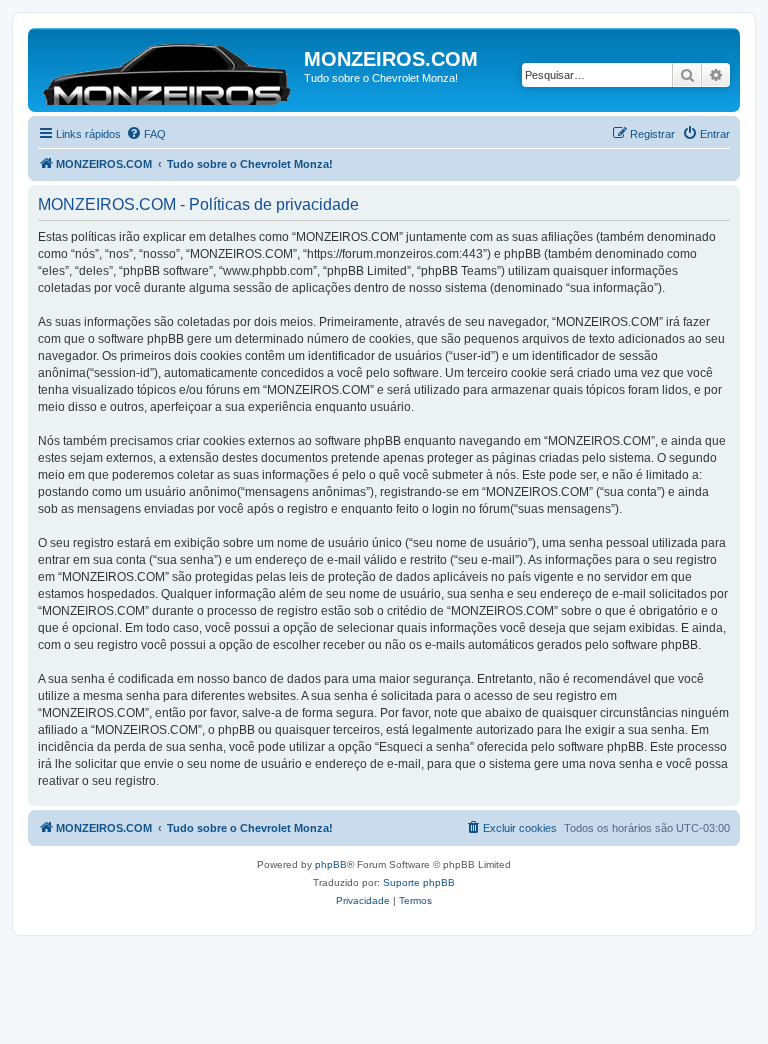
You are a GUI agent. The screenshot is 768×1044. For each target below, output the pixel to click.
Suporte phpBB (419, 882)
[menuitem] (146, 134)
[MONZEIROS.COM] (168, 70)
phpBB (331, 864)
